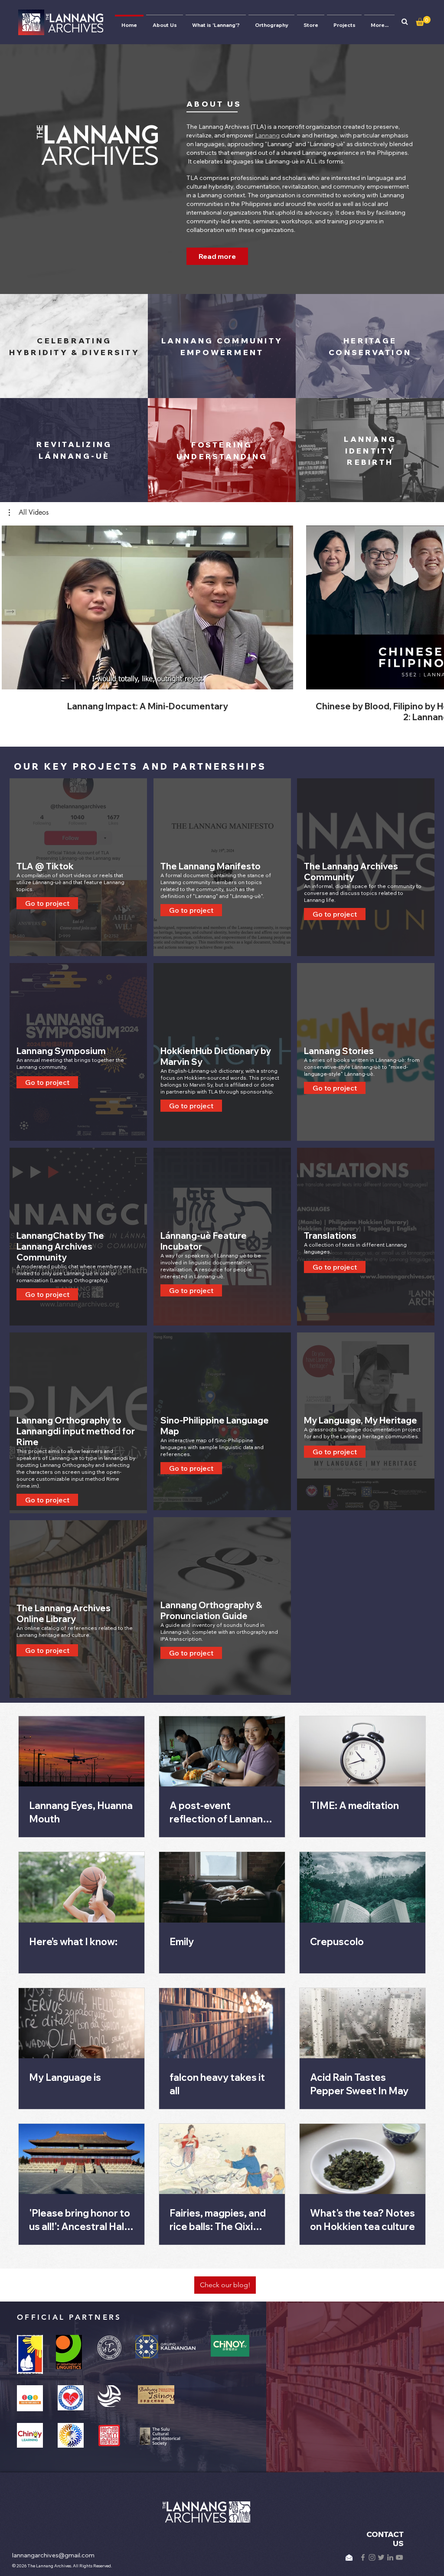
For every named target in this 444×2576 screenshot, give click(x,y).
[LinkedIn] (390, 2557)
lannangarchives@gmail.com (53, 2555)
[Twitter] (381, 2557)
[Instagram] (372, 2557)
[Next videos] (432, 606)
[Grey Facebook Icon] (363, 2557)
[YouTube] (399, 2557)
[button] (405, 22)
